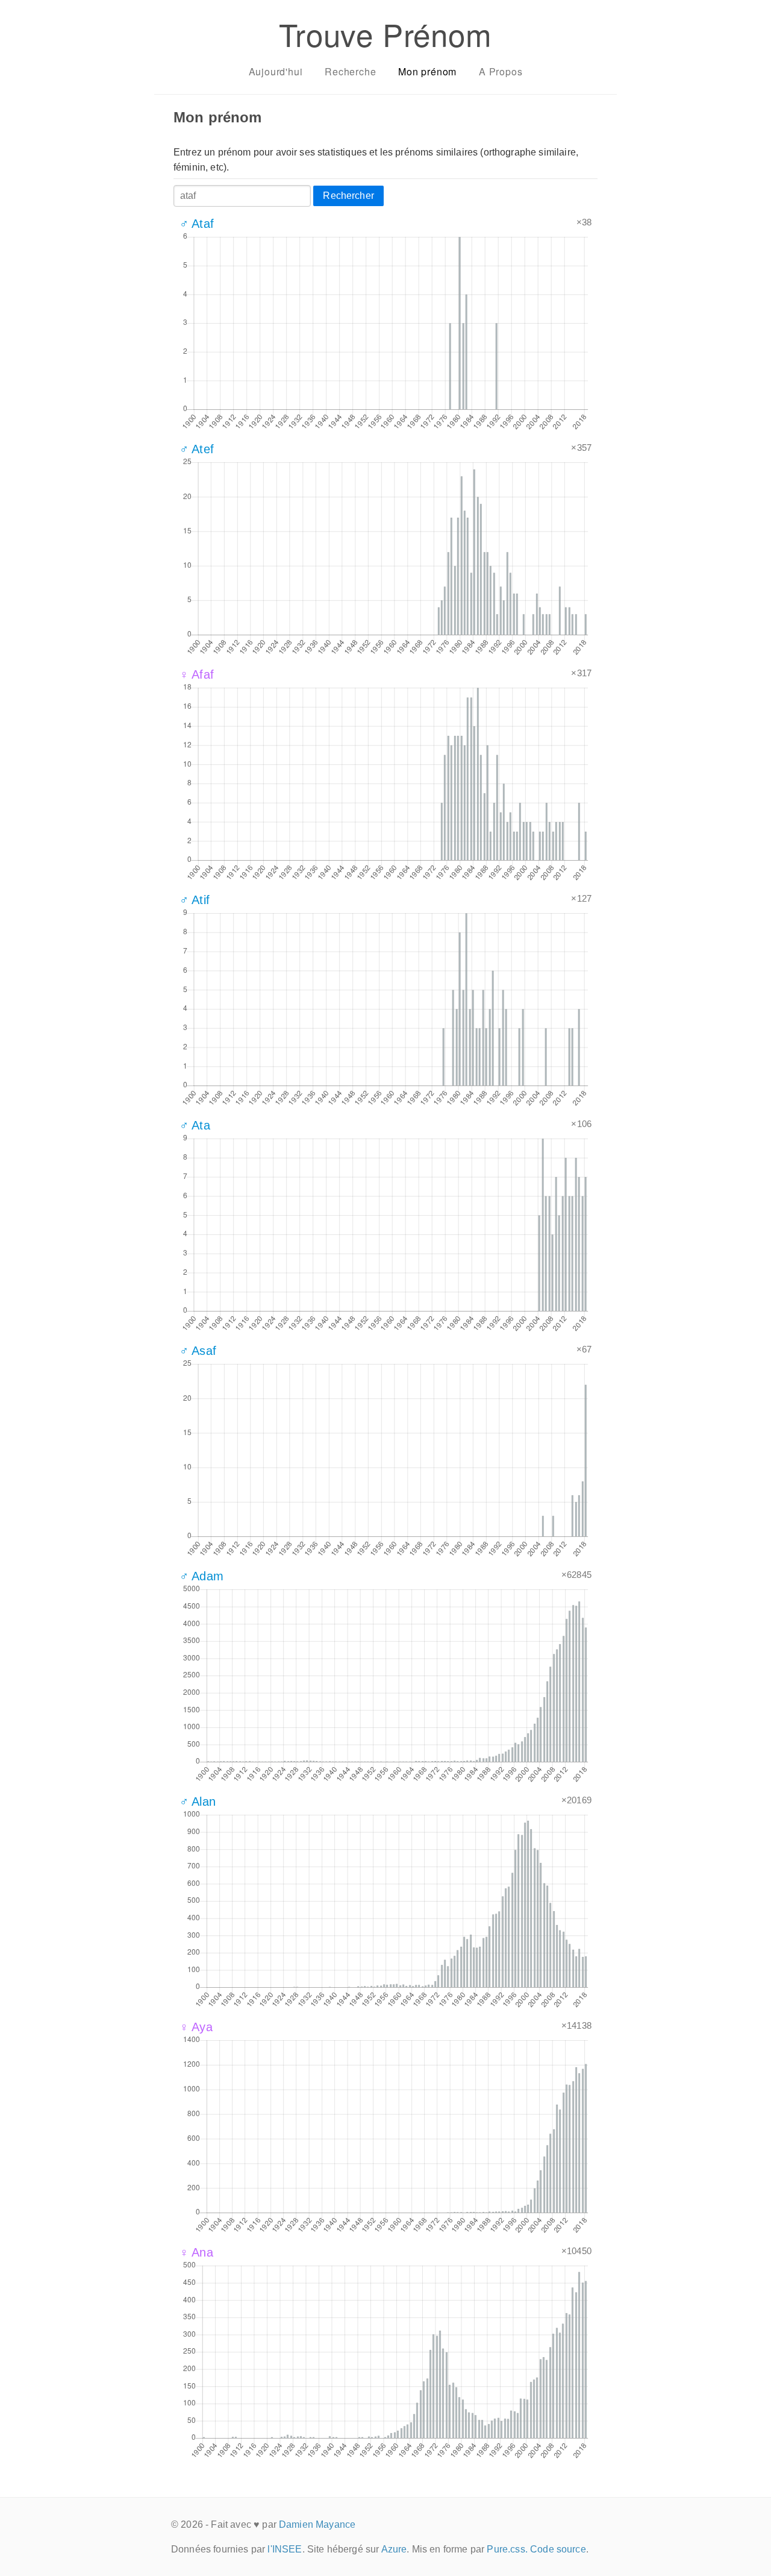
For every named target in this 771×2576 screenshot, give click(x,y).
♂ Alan (198, 1802)
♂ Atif (195, 900)
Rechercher (348, 196)
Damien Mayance (317, 2524)
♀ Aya (196, 2027)
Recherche (350, 71)
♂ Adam (201, 1576)
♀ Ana (196, 2252)
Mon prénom (427, 71)
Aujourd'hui (276, 71)
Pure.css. (507, 2549)
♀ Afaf (197, 674)
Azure (394, 2549)
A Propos (501, 71)
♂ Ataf (197, 224)
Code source (558, 2549)
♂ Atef (197, 449)
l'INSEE (285, 2549)
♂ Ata (195, 1125)
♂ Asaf (198, 1351)
